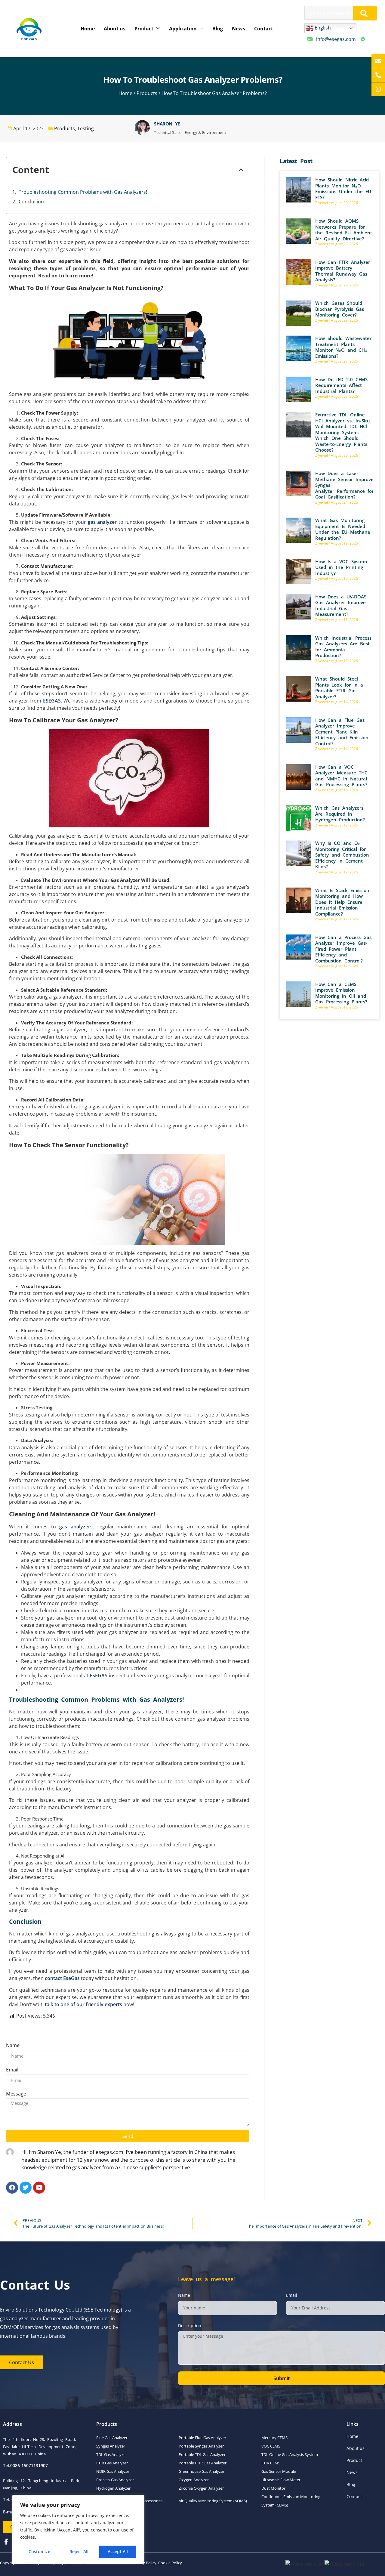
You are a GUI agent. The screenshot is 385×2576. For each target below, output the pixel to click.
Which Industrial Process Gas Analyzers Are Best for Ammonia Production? (343, 647)
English (322, 28)
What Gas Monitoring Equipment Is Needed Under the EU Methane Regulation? (343, 529)
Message (16, 2094)
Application (183, 29)
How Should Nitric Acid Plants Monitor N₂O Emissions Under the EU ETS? (343, 188)
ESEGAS (52, 701)
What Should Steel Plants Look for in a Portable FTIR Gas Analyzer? (339, 688)
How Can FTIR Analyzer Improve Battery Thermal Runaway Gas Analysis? (343, 271)
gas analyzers (76, 1527)
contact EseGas (62, 1978)
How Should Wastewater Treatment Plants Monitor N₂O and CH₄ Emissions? (343, 347)
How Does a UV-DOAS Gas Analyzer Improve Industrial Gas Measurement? (341, 605)
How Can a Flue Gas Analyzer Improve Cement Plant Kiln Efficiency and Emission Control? (342, 732)
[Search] (365, 13)
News (239, 29)
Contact (264, 29)
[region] (78, 2529)
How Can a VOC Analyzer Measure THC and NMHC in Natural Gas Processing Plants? (341, 776)
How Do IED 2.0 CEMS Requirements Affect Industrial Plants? (341, 385)
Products (147, 93)
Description (190, 2326)
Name (13, 2045)
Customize (39, 2551)
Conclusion (32, 202)
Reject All (79, 2551)
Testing (86, 128)
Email (12, 2070)
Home (88, 29)
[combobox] (329, 13)
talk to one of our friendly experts (83, 2004)
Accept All (118, 2551)
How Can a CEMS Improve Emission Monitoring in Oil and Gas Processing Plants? (341, 993)
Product (144, 29)
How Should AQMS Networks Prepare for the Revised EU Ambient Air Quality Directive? (344, 230)
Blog (218, 29)
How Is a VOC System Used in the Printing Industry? (341, 567)
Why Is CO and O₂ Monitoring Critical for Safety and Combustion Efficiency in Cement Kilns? (342, 855)
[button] (241, 170)
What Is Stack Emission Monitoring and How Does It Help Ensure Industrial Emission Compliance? (342, 902)
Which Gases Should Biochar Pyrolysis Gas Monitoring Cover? (340, 309)
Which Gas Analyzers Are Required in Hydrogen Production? (340, 814)
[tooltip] (378, 61)
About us (115, 29)
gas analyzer (102, 522)
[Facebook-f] (6, 2542)
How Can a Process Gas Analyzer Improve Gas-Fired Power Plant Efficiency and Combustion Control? (343, 949)
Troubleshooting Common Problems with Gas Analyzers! (83, 192)
